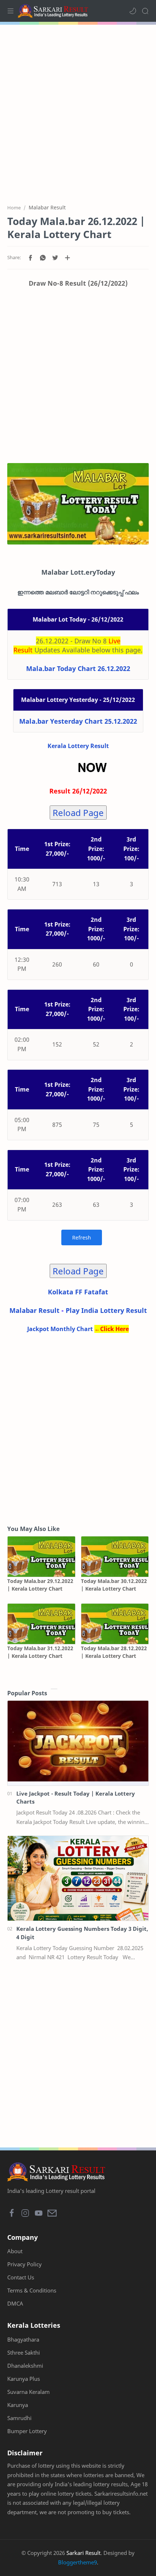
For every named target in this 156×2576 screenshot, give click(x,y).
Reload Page (78, 813)
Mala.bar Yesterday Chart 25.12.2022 (78, 721)
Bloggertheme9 (77, 2562)
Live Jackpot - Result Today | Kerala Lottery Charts (76, 1798)
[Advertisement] (78, 110)
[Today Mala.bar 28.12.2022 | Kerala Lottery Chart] (115, 1624)
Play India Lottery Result (106, 1310)
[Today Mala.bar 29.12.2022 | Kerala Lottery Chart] (41, 1557)
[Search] (145, 11)
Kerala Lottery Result (78, 746)
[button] (133, 11)
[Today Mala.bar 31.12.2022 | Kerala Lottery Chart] (41, 1624)
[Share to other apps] (67, 258)
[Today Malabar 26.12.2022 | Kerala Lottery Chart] (78, 504)
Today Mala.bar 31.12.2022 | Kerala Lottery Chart (40, 1652)
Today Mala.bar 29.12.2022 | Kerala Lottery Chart (40, 1585)
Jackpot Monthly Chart (60, 1329)
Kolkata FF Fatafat (78, 1292)
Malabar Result (34, 1310)
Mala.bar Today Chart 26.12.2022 (78, 668)
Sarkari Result (83, 2553)
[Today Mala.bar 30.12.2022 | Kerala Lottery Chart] (115, 1557)
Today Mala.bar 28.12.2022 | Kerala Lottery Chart (114, 1652)
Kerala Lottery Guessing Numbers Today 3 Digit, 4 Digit (82, 1933)
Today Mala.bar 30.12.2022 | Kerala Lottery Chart (114, 1585)
